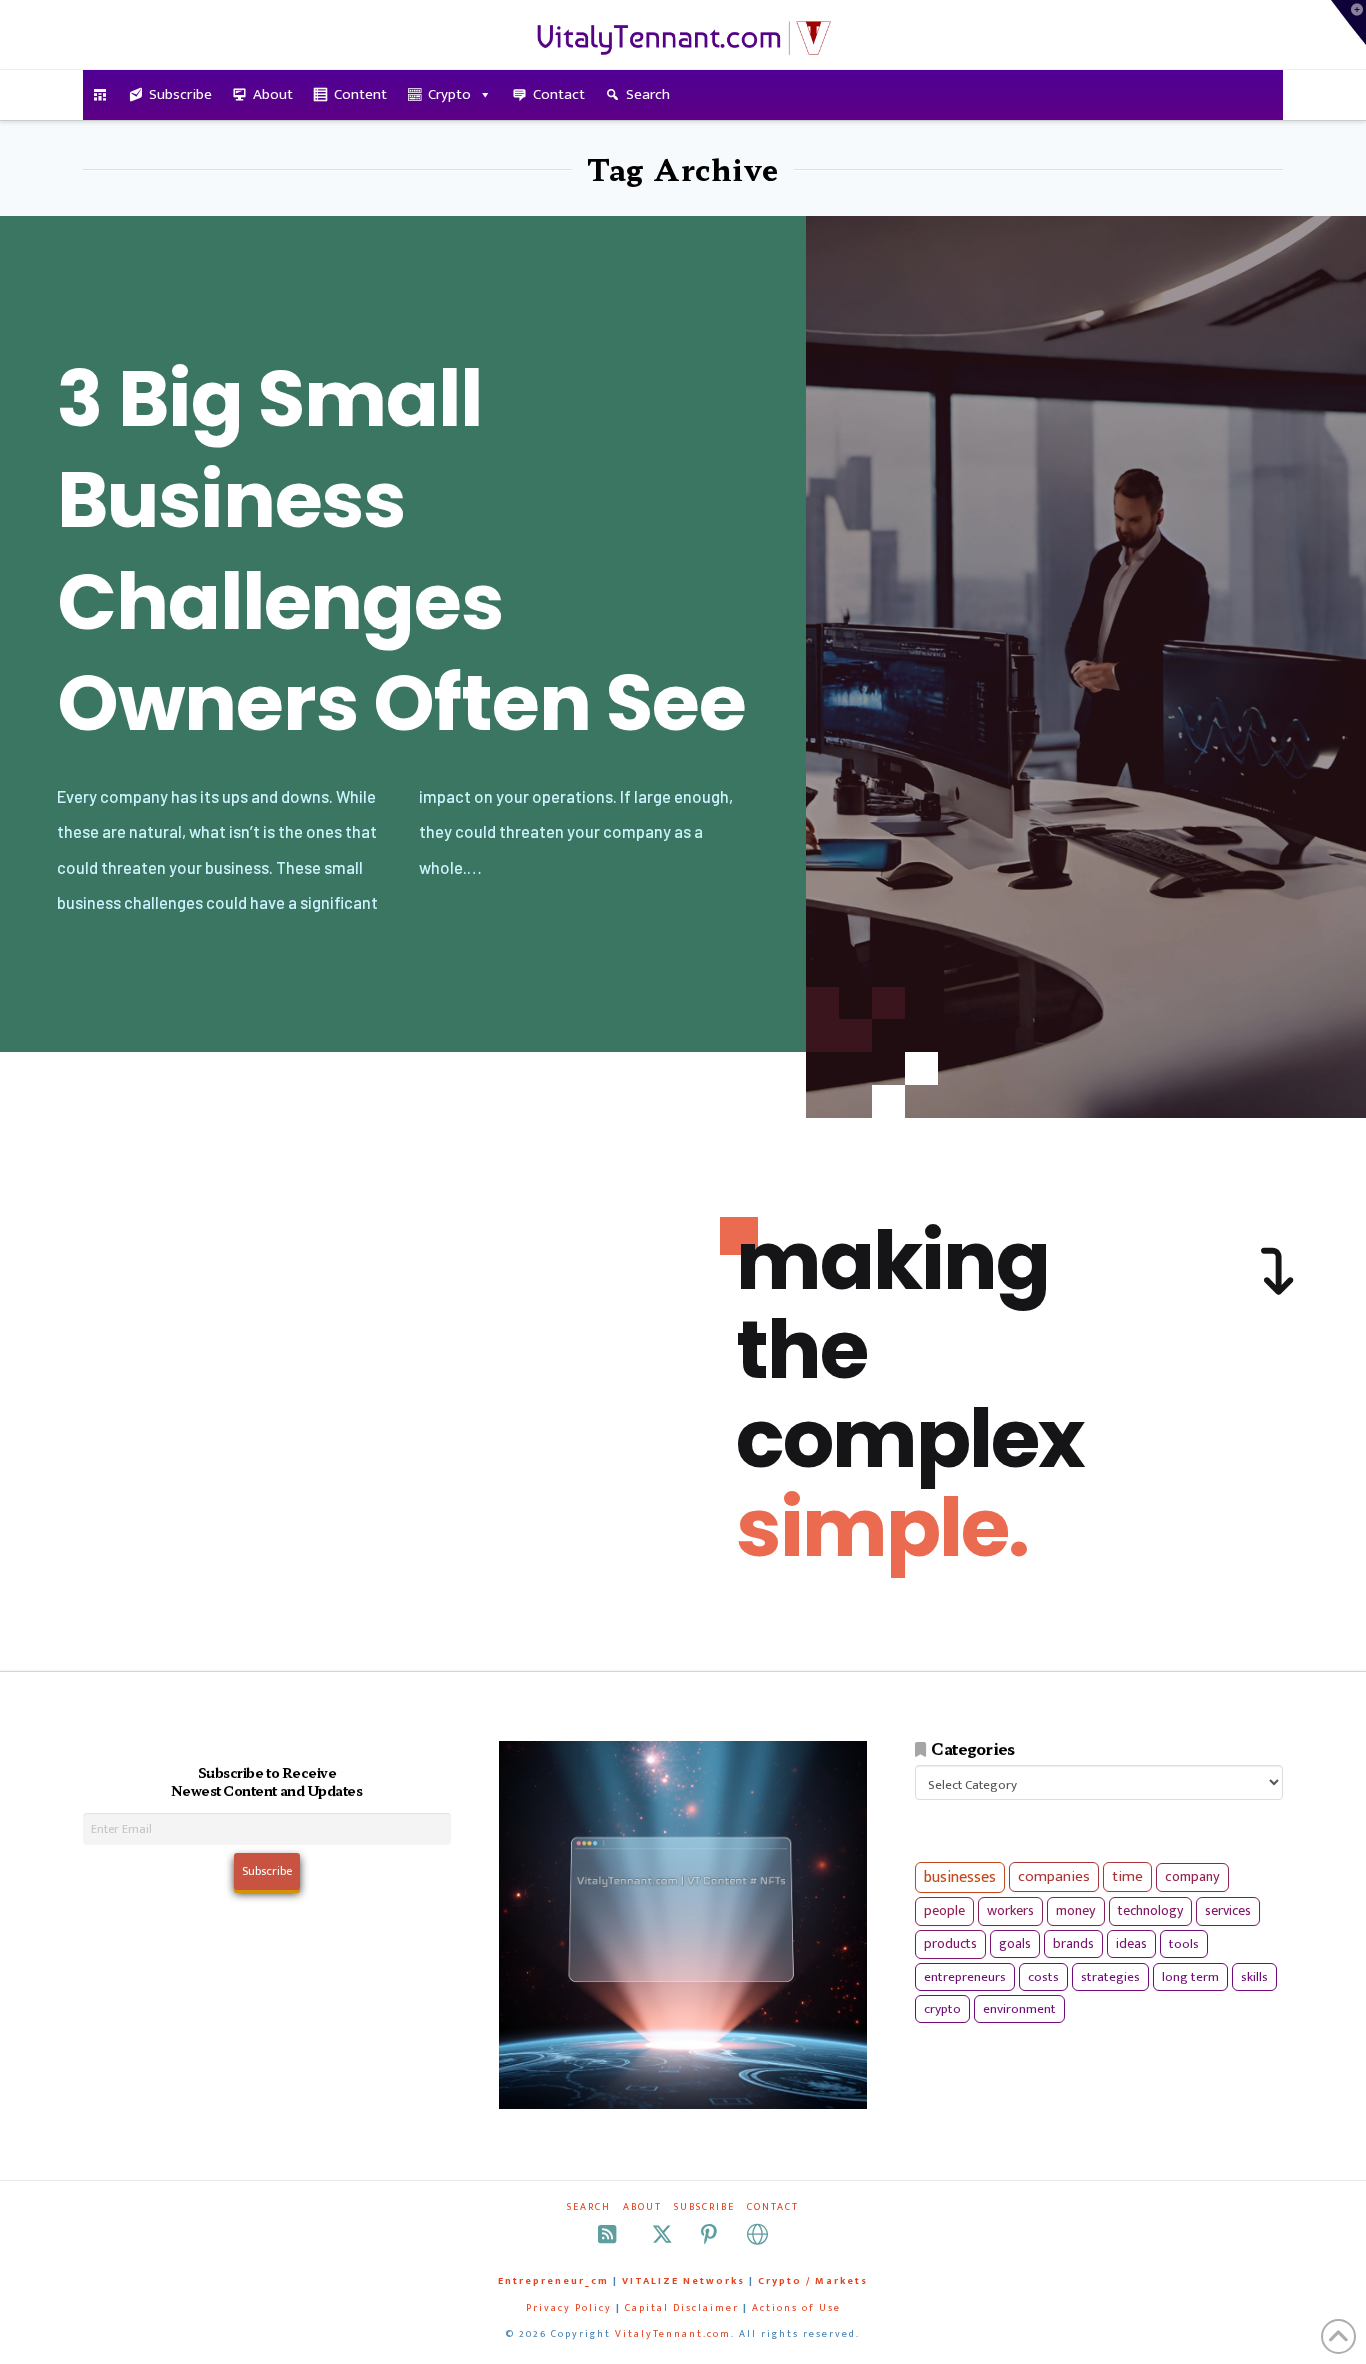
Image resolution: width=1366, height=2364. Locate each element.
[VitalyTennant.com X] (662, 2234)
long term (1190, 1977)
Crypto (449, 94)
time (1127, 1876)
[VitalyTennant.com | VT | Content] (757, 2234)
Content (360, 94)
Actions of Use (796, 2308)
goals (1015, 1944)
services (1228, 1910)
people (944, 1911)
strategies (1110, 1977)
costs (1043, 1977)
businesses (960, 1877)
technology (1150, 1910)
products (950, 1943)
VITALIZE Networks (683, 2281)
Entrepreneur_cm (553, 2281)
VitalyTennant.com (673, 2334)
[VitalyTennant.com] (100, 95)
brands (1073, 1944)
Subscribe (180, 94)
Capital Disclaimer (682, 2308)
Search (648, 94)
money (1076, 1911)
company (1192, 1877)
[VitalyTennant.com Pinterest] (709, 2234)
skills (1254, 1977)
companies (1054, 1876)
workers (1010, 1911)
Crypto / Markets (813, 2281)
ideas (1131, 1944)
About (273, 94)
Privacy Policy (569, 2308)
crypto (942, 2009)
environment (1019, 2009)
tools (1184, 1944)
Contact (559, 94)
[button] (1348, 22)
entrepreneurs (965, 1977)
